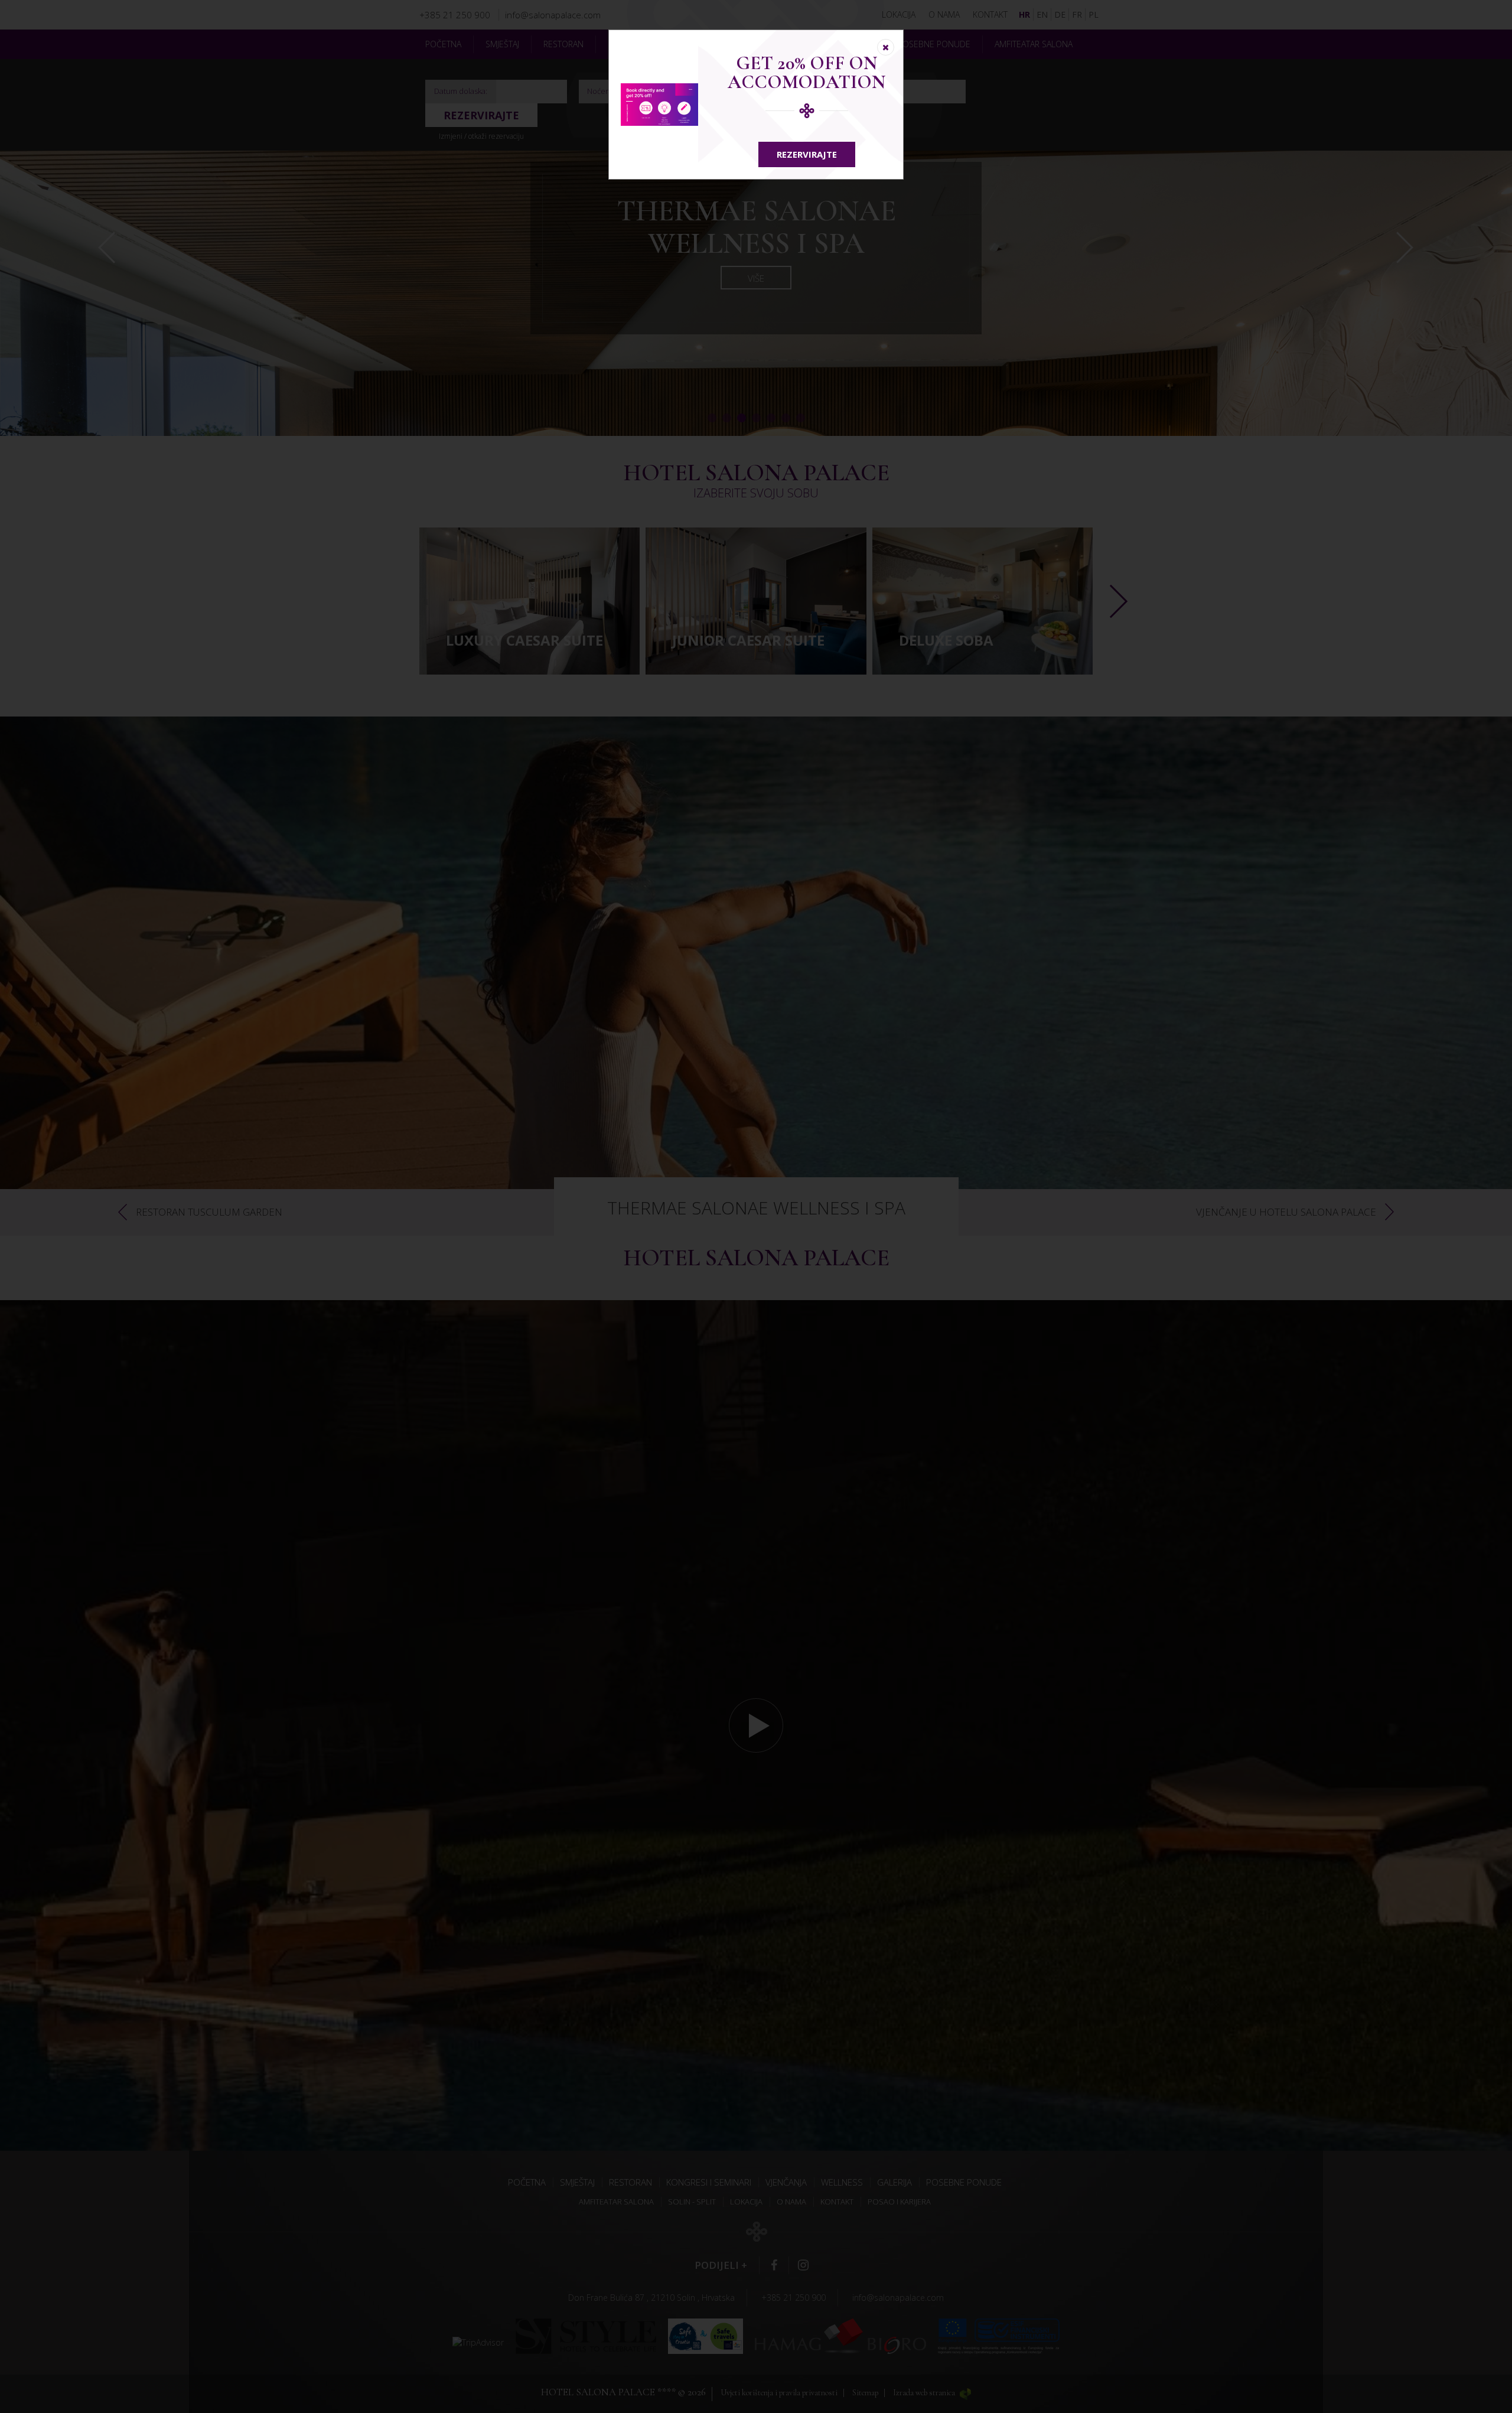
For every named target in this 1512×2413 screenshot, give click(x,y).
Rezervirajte (807, 154)
